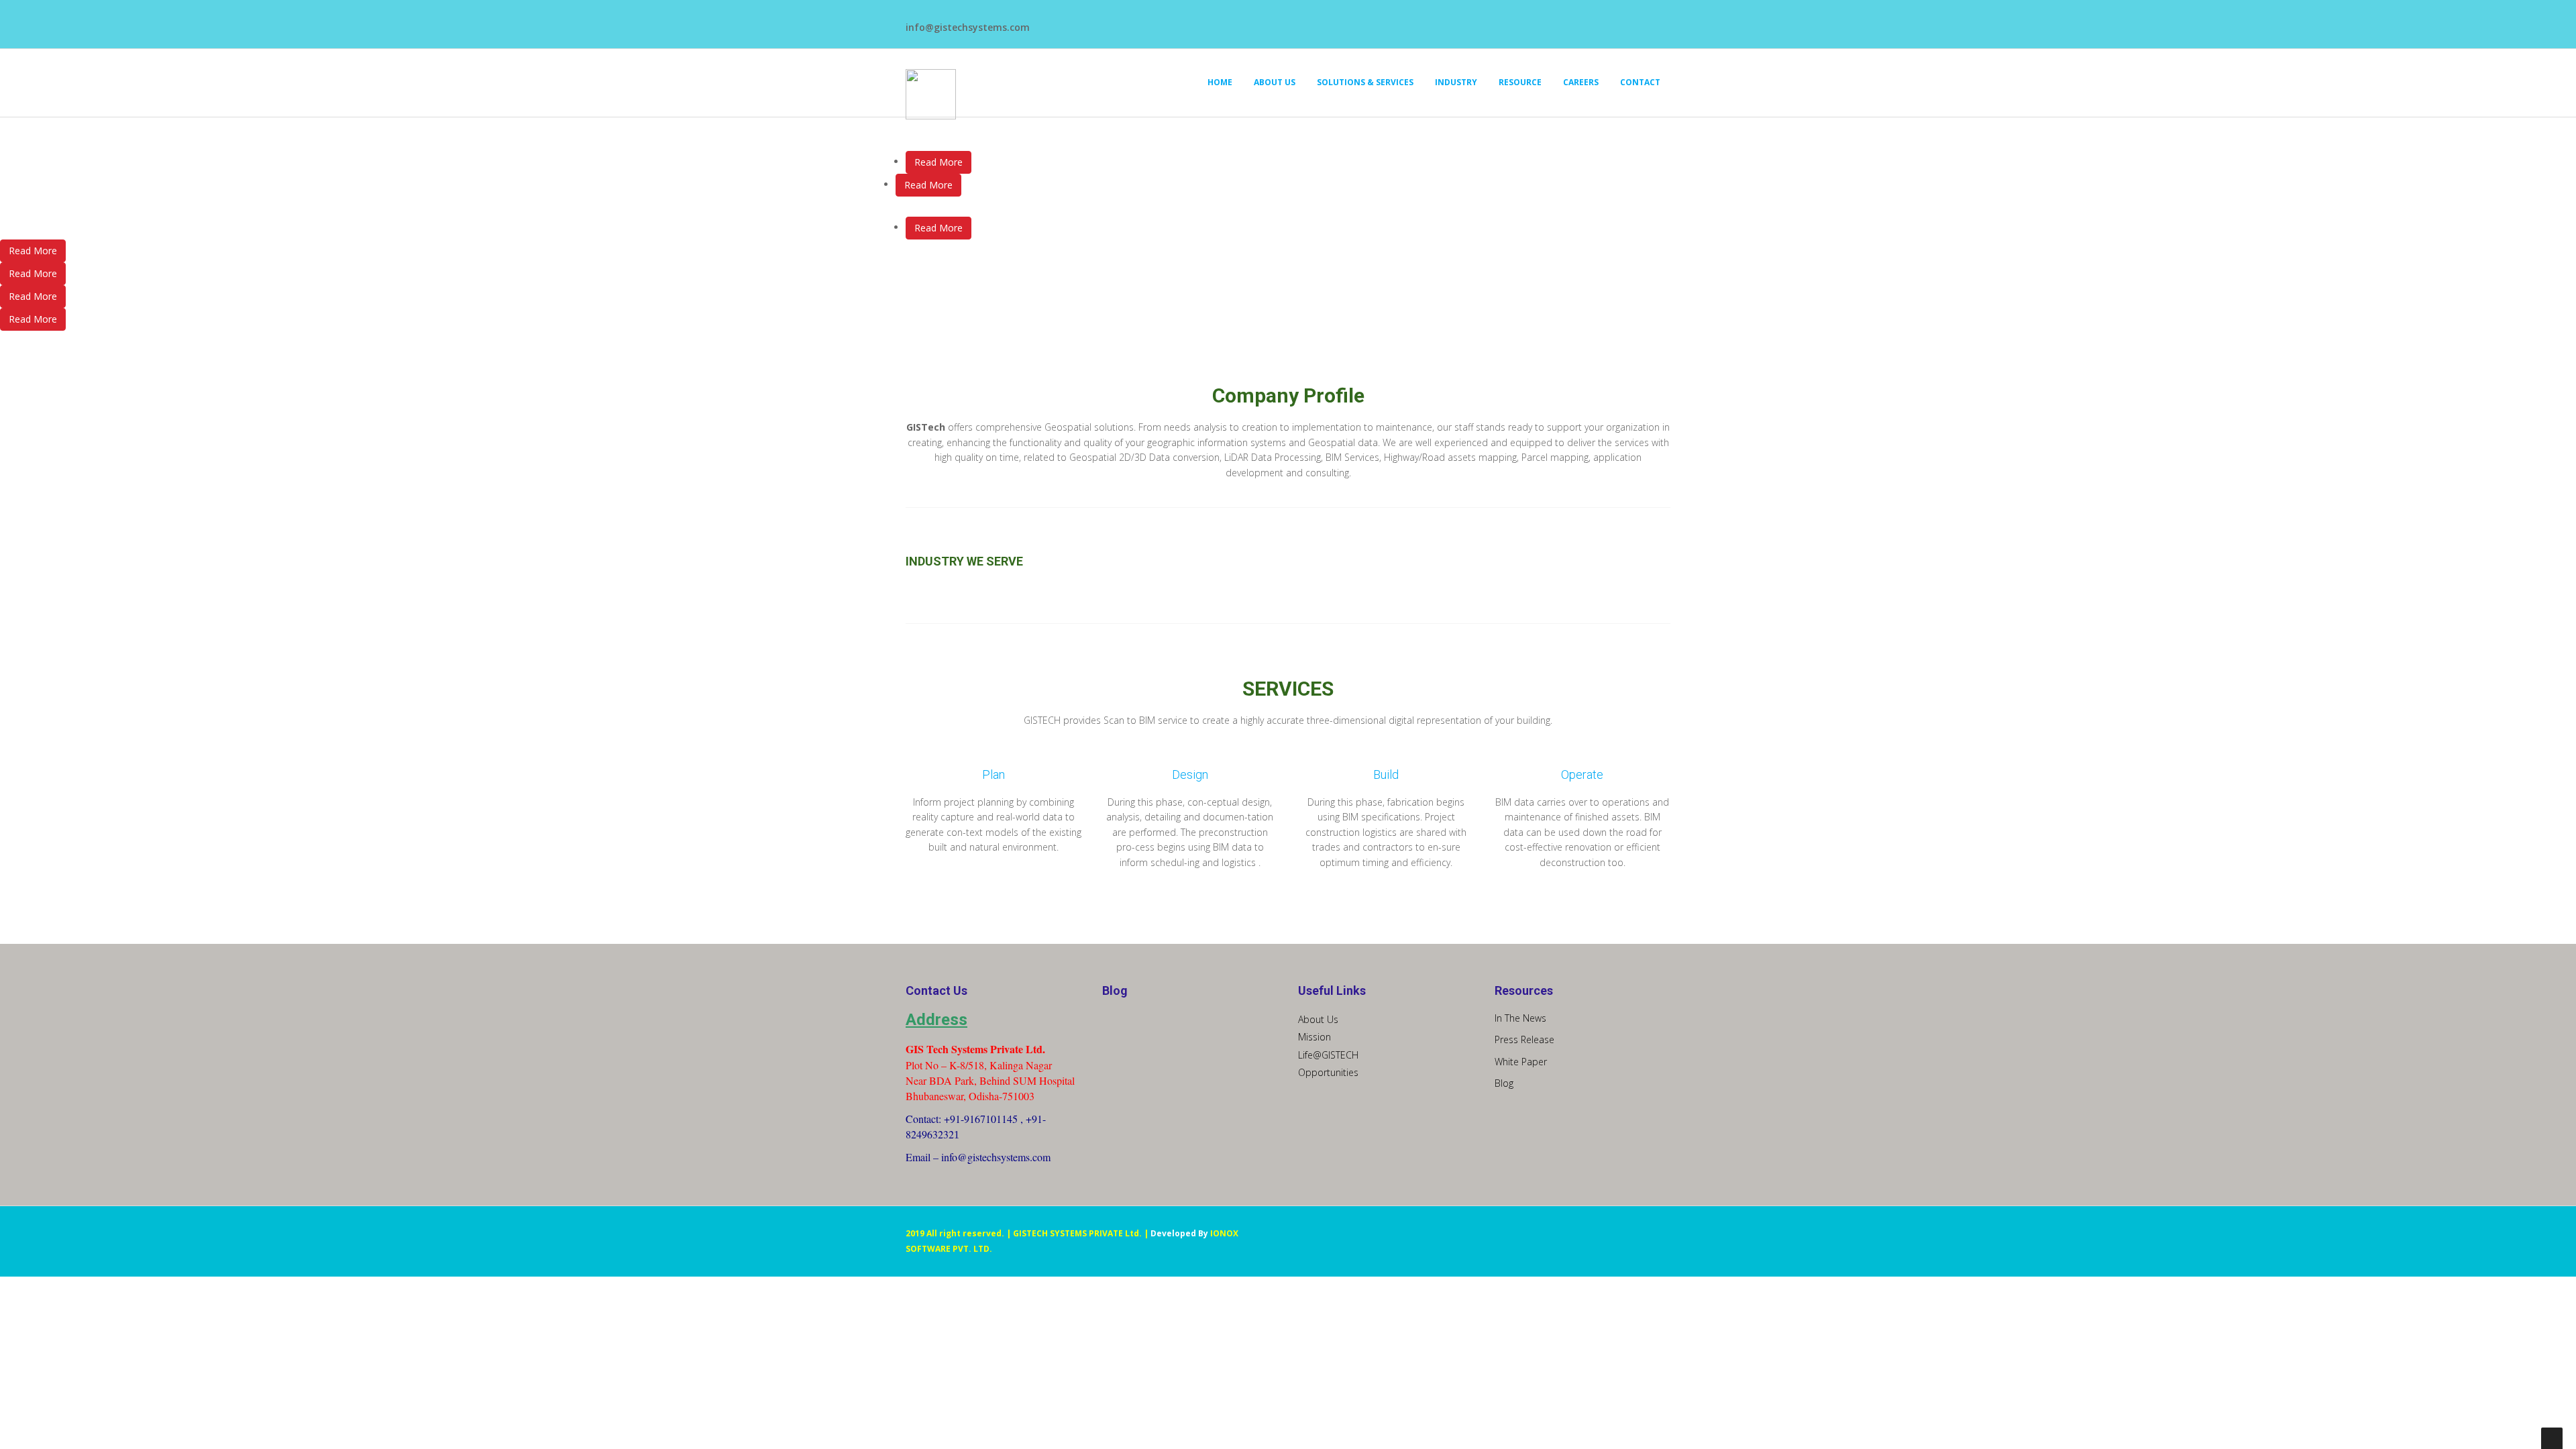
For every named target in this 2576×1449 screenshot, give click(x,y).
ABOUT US (1275, 82)
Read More (938, 162)
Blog (1504, 1083)
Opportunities (1328, 1072)
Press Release (1524, 1039)
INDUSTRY (1456, 82)
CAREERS (1581, 82)
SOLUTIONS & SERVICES (1365, 82)
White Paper (1521, 1062)
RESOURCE (1520, 82)
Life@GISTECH (1328, 1055)
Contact (1640, 82)
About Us (1318, 1019)
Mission (1314, 1037)
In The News (1520, 1018)
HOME (1220, 82)
